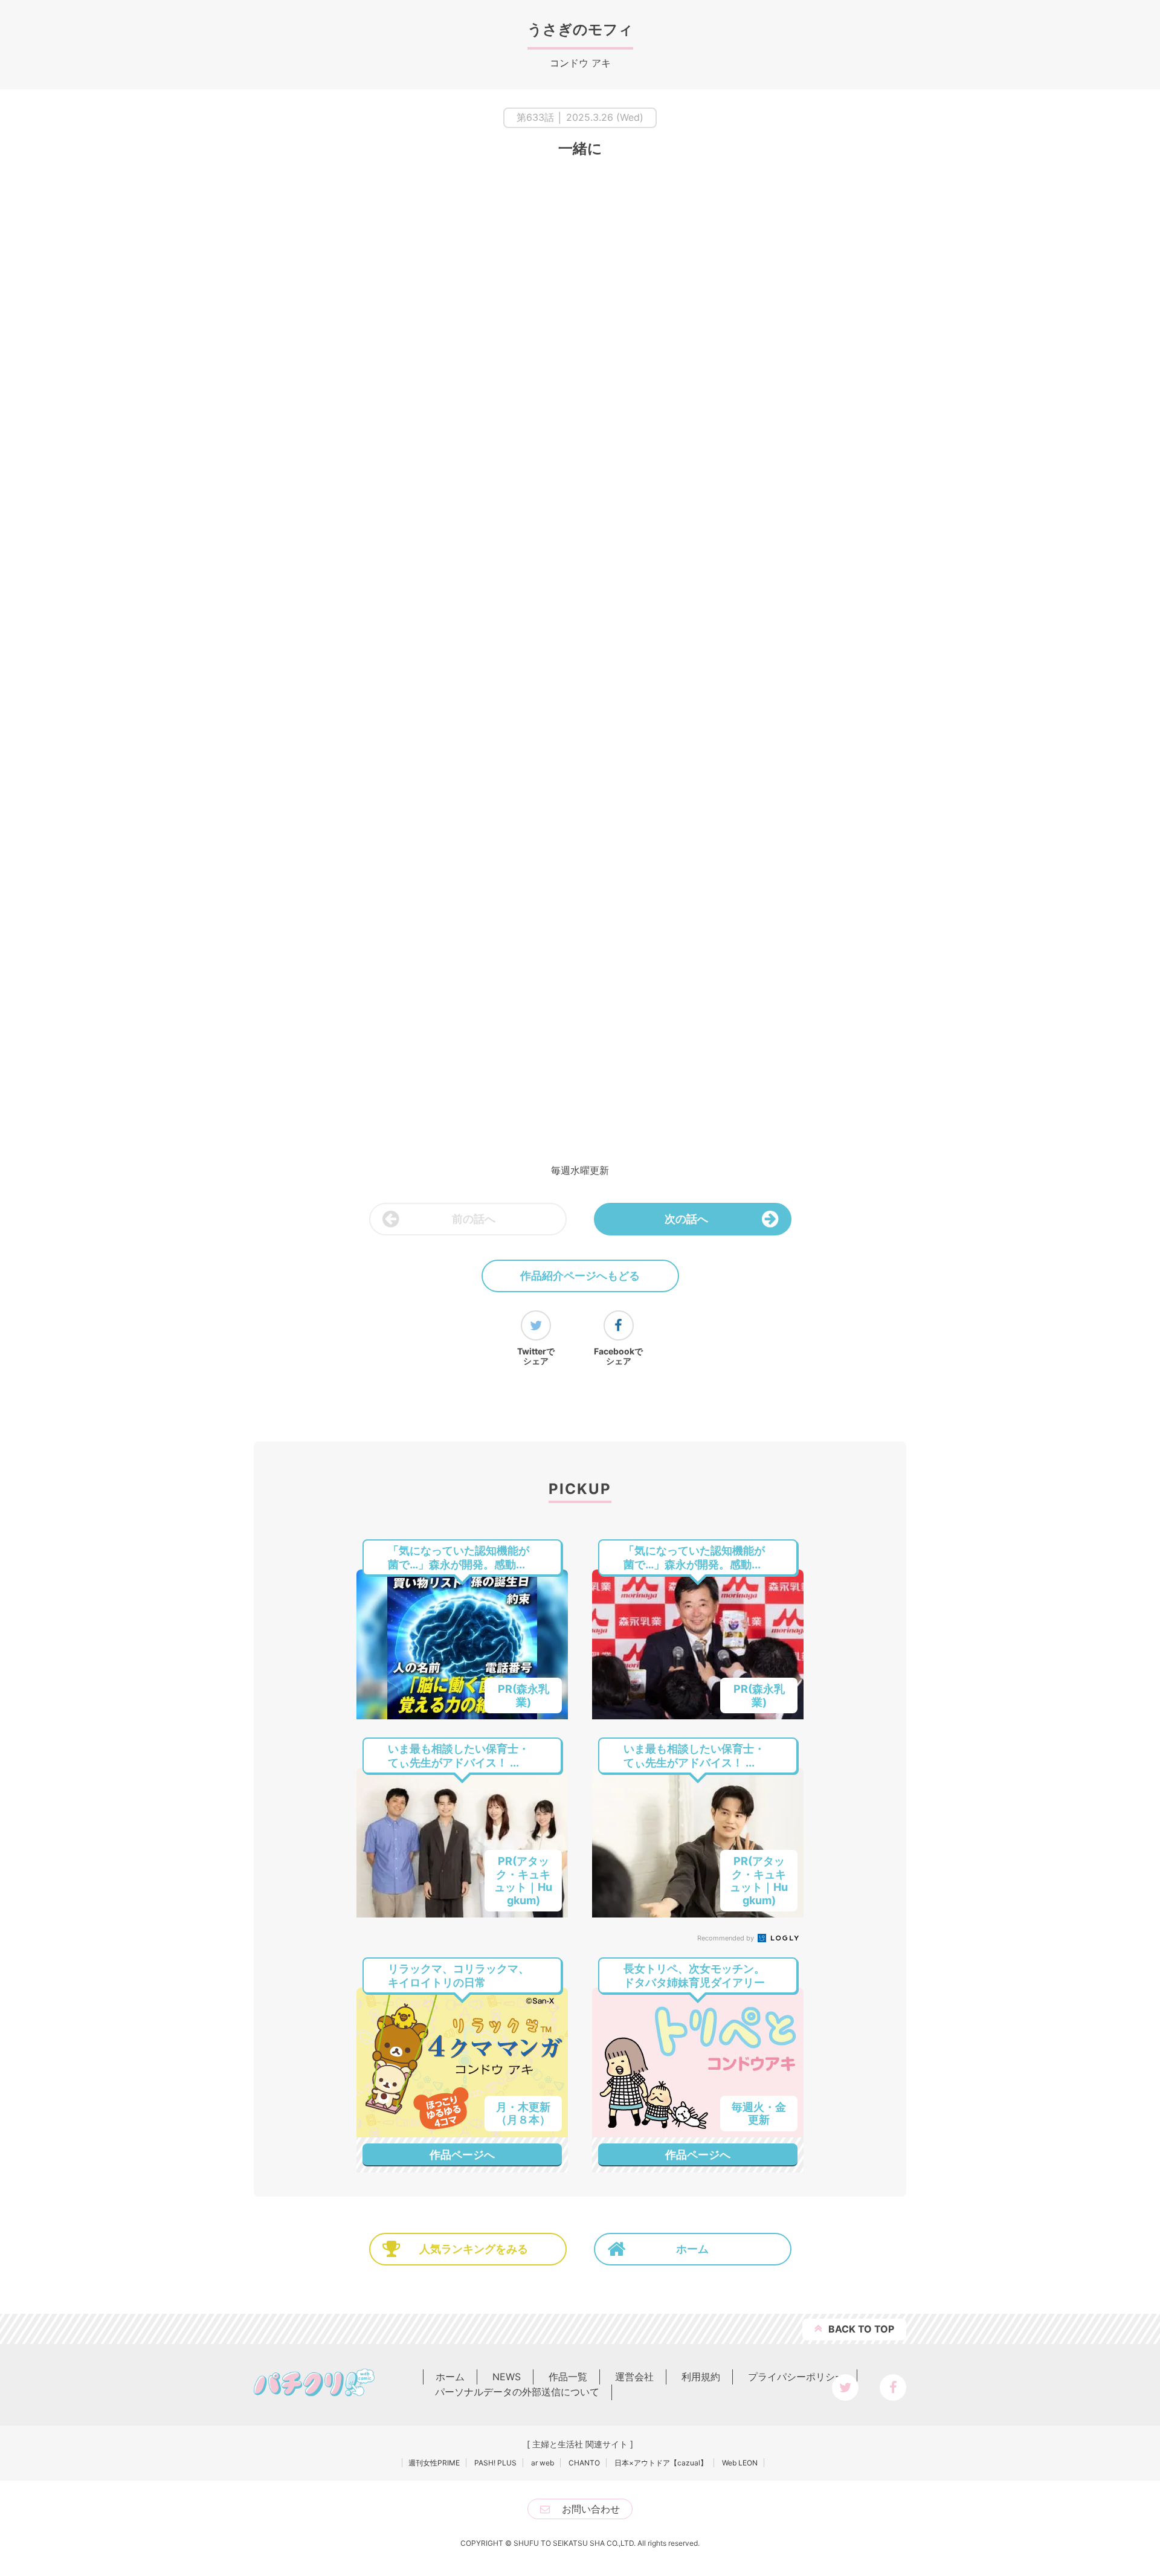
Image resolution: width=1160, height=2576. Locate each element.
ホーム (692, 2249)
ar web (543, 2463)
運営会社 (634, 2377)
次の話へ (686, 1219)
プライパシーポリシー (796, 2377)
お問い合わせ (591, 2509)
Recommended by (727, 1938)
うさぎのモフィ (580, 29)
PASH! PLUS (495, 2463)
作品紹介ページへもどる (580, 1276)
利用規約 (701, 2377)
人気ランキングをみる (474, 2249)
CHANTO (584, 2463)
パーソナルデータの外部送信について (517, 2392)
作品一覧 (568, 2377)
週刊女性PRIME (434, 2463)
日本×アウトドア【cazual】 (661, 2463)
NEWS (507, 2377)
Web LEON (740, 2463)
